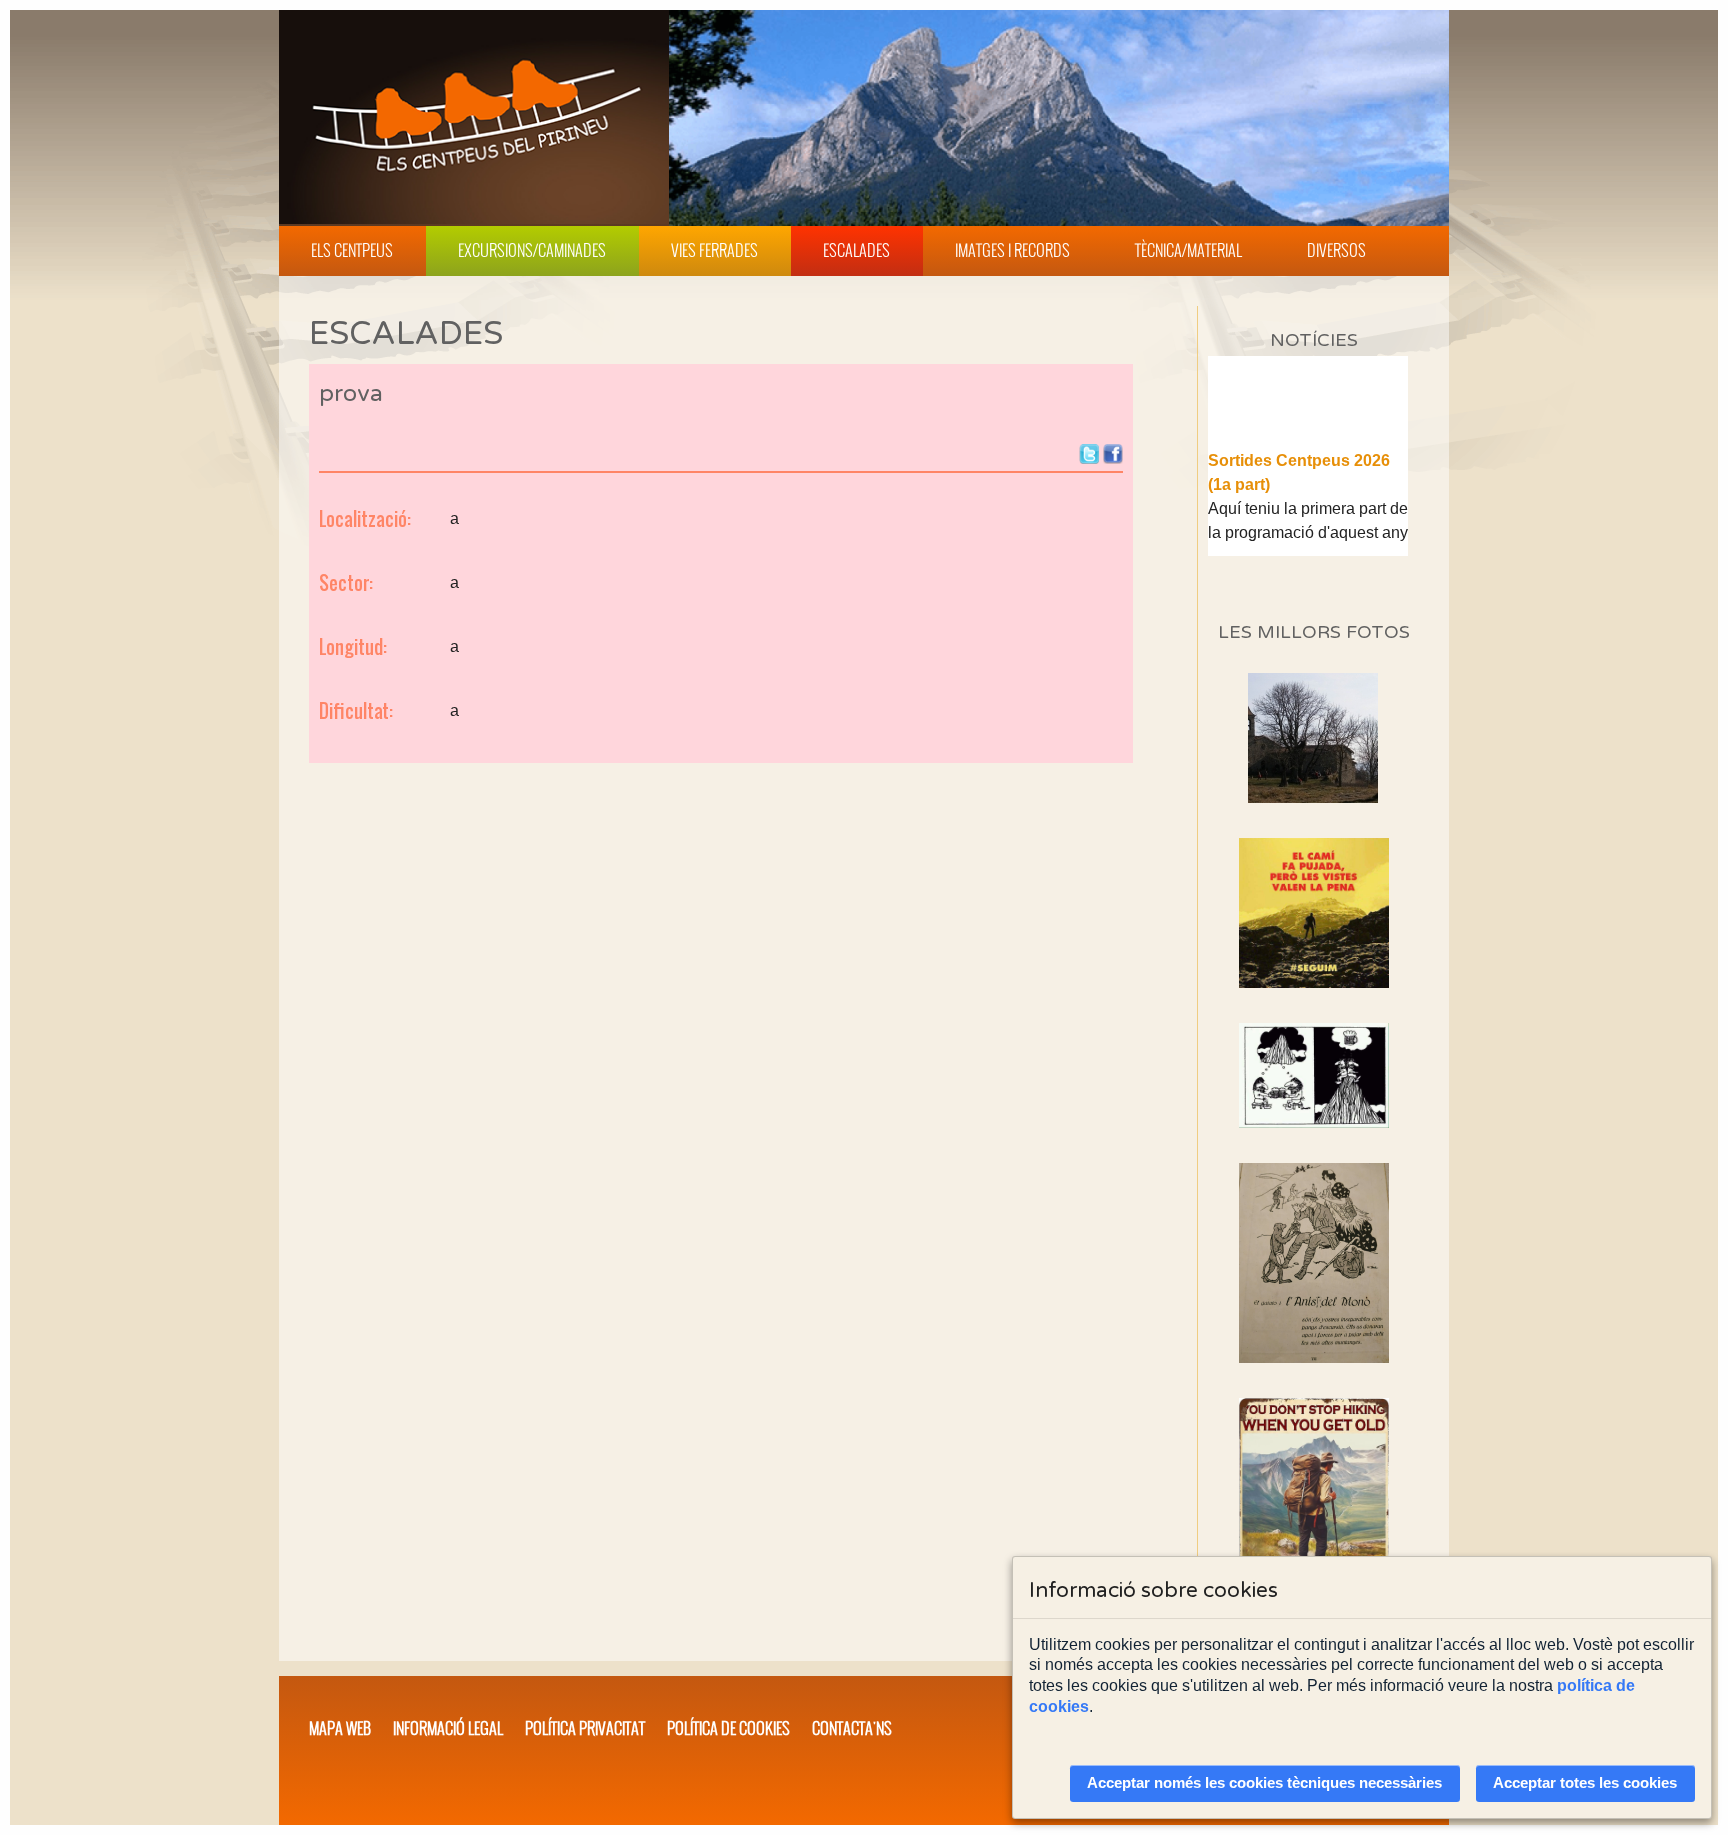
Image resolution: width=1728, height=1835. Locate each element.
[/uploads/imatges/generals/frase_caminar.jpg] (1314, 1509)
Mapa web (340, 1728)
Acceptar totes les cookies (1585, 1783)
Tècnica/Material (1188, 250)
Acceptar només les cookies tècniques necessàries (1264, 1783)
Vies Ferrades (714, 250)
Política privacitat (585, 1728)
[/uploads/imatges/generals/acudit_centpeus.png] (1314, 1075)
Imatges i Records (1012, 250)
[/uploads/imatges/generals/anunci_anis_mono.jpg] (1314, 1263)
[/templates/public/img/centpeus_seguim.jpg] (1314, 913)
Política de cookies (728, 1728)
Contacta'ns (852, 1728)
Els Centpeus (352, 250)
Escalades (856, 250)
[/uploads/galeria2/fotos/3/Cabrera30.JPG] (1313, 797)
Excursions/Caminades (532, 250)
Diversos (1336, 250)
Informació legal (448, 1728)
